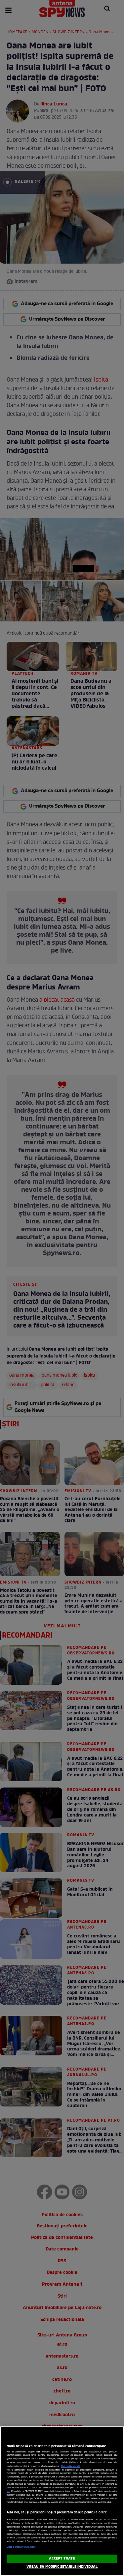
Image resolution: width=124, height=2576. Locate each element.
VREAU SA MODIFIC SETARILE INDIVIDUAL (62, 2567)
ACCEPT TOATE (62, 2559)
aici (8, 2491)
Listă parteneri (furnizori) (21, 2547)
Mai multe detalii (71, 2466)
